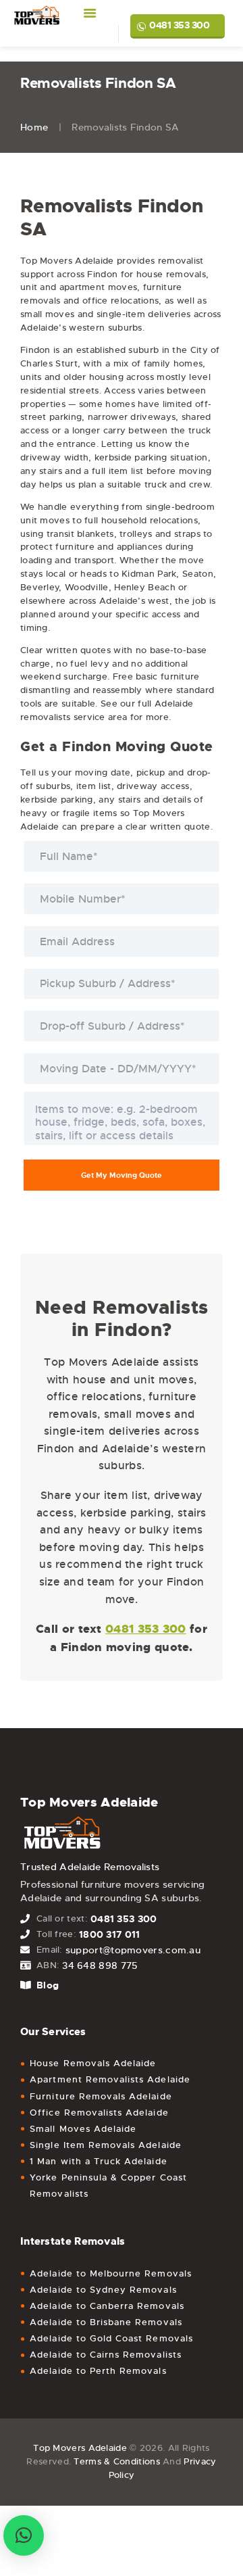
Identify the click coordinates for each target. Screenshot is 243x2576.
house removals (171, 274)
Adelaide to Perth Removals (98, 2371)
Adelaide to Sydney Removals (103, 2290)
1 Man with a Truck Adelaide (98, 2161)
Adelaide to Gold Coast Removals (111, 2338)
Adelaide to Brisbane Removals (106, 2322)
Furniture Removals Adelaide (101, 2096)
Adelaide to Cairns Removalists (106, 2355)
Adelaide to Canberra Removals (107, 2306)
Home (34, 127)
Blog (48, 1985)
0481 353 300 (179, 25)
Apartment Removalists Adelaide (110, 2079)
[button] (24, 2535)
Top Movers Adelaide (80, 2448)
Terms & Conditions (116, 2461)
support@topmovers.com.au (133, 1950)
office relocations (120, 301)
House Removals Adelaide (93, 2063)
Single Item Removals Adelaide (105, 2145)
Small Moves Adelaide (83, 2129)
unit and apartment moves (79, 287)
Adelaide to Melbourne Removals (111, 2273)
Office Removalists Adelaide (99, 2113)
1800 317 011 (110, 1934)
